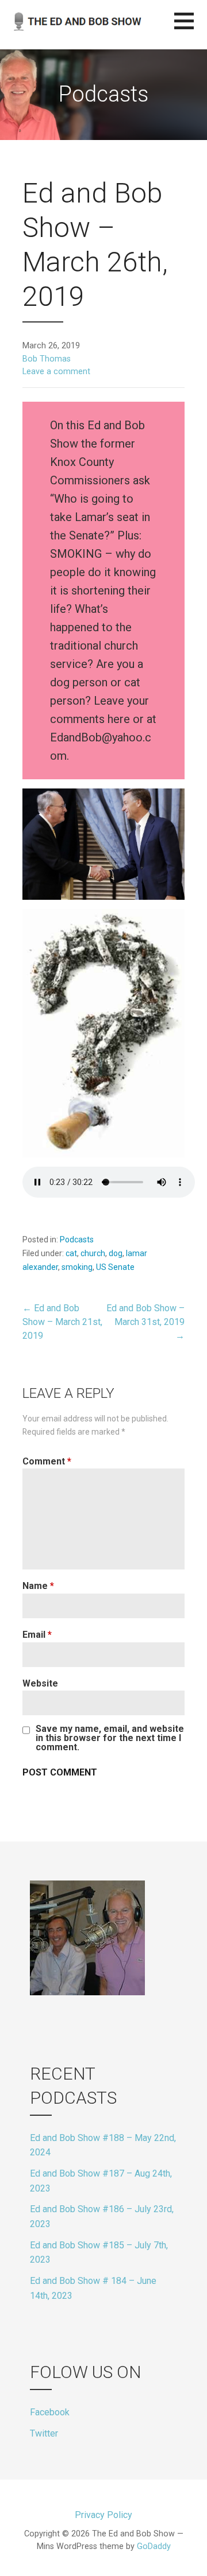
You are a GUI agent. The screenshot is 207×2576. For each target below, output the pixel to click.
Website (40, 1683)
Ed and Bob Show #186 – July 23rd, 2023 (102, 2216)
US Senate (115, 1267)
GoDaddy (154, 2546)
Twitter (44, 2433)
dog (116, 1253)
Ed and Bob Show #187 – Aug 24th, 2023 (101, 2181)
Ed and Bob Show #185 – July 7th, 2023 (99, 2253)
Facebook (50, 2412)
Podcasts (77, 1240)
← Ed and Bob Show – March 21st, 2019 (62, 1322)
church (93, 1253)
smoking (77, 1267)
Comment (47, 1461)
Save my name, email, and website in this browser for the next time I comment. (110, 1738)
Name (38, 1586)
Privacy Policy (103, 2515)
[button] (191, 28)
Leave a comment (56, 372)
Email (37, 1635)
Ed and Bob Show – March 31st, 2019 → (145, 1322)
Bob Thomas (47, 359)
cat (71, 1253)
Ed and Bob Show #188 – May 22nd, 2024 (103, 2145)
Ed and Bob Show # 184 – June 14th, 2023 (93, 2288)
